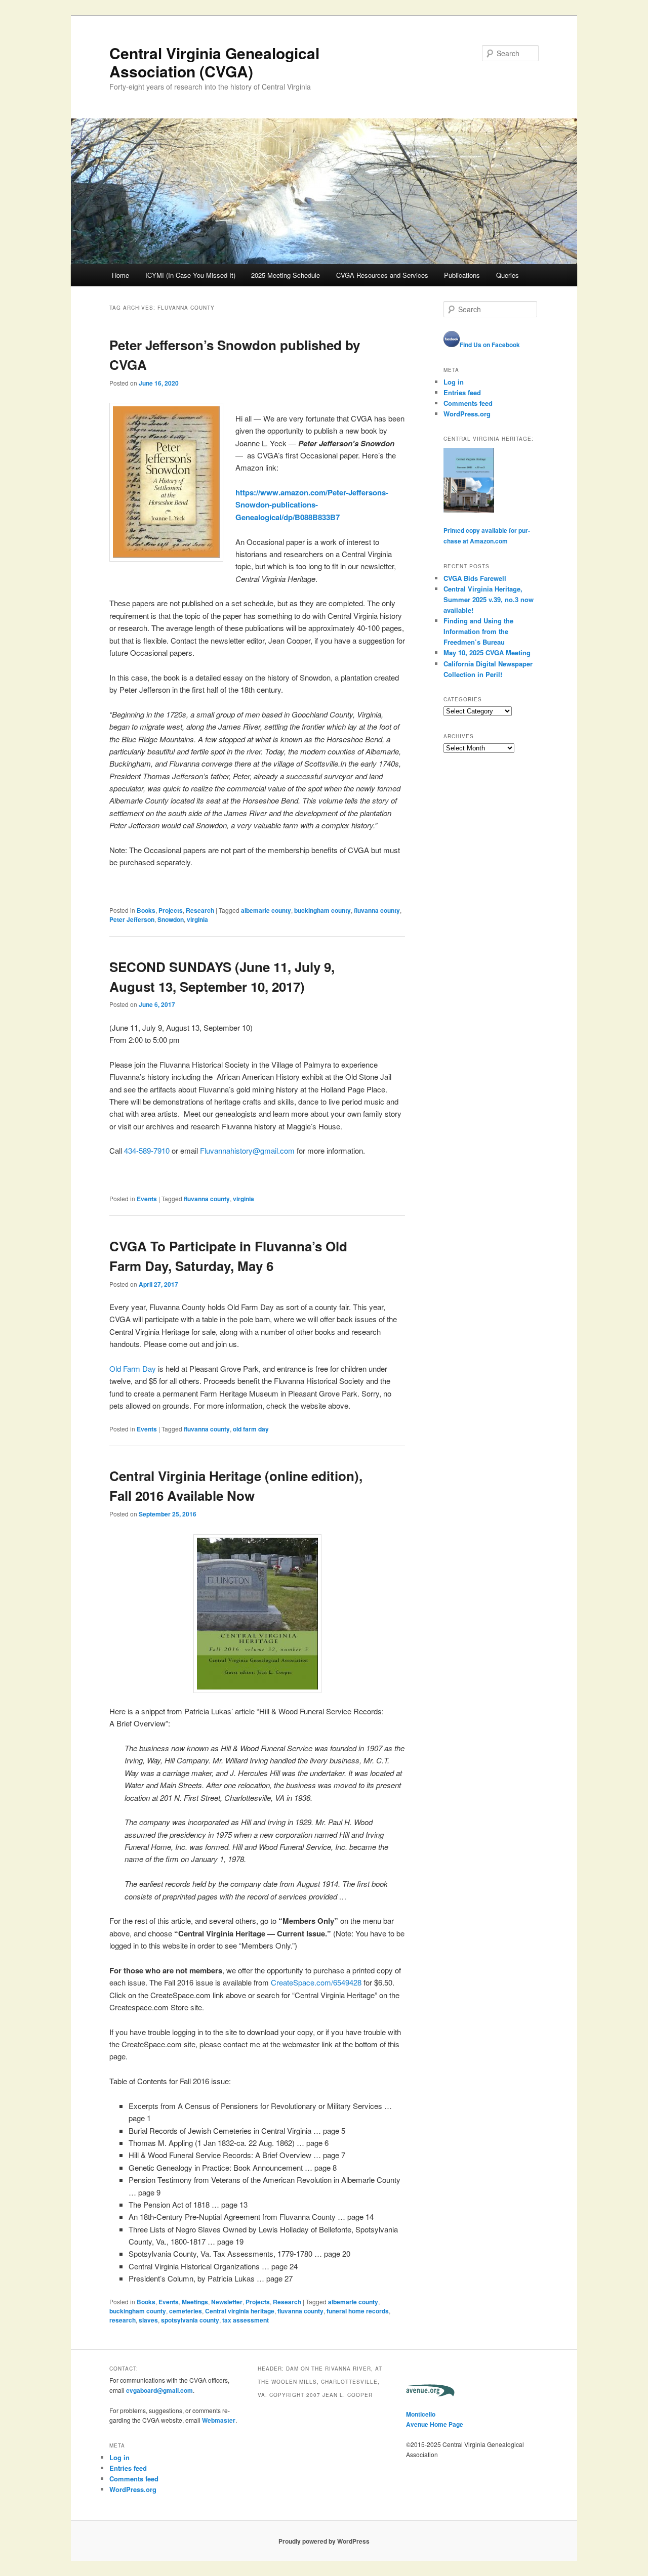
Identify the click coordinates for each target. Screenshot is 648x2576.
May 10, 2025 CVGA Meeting (487, 652)
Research (200, 910)
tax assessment (246, 2320)
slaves (148, 2320)
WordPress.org (467, 414)
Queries (508, 275)
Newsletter (227, 2302)
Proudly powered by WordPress (324, 2541)
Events (147, 1199)
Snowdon (171, 919)
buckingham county (322, 910)
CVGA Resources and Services (382, 275)
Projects (171, 910)
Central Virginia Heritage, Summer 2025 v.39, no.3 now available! (489, 599)
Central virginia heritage (240, 2311)
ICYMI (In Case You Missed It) (190, 275)
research (123, 2320)
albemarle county (266, 910)
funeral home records (358, 2311)
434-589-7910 (147, 1150)
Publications (462, 275)
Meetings (195, 2302)
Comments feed (468, 403)
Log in (454, 382)
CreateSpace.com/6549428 (316, 1982)
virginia (197, 919)
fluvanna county (377, 910)
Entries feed (462, 392)
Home (120, 275)
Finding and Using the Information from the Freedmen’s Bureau (478, 631)
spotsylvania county (190, 2320)
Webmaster (219, 2420)
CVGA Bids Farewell (475, 578)
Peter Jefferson (132, 919)
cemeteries (186, 2311)
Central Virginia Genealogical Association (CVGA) (214, 62)
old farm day (251, 1429)
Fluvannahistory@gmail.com (247, 1150)
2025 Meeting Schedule (286, 275)
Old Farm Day (133, 1368)
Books (146, 910)
